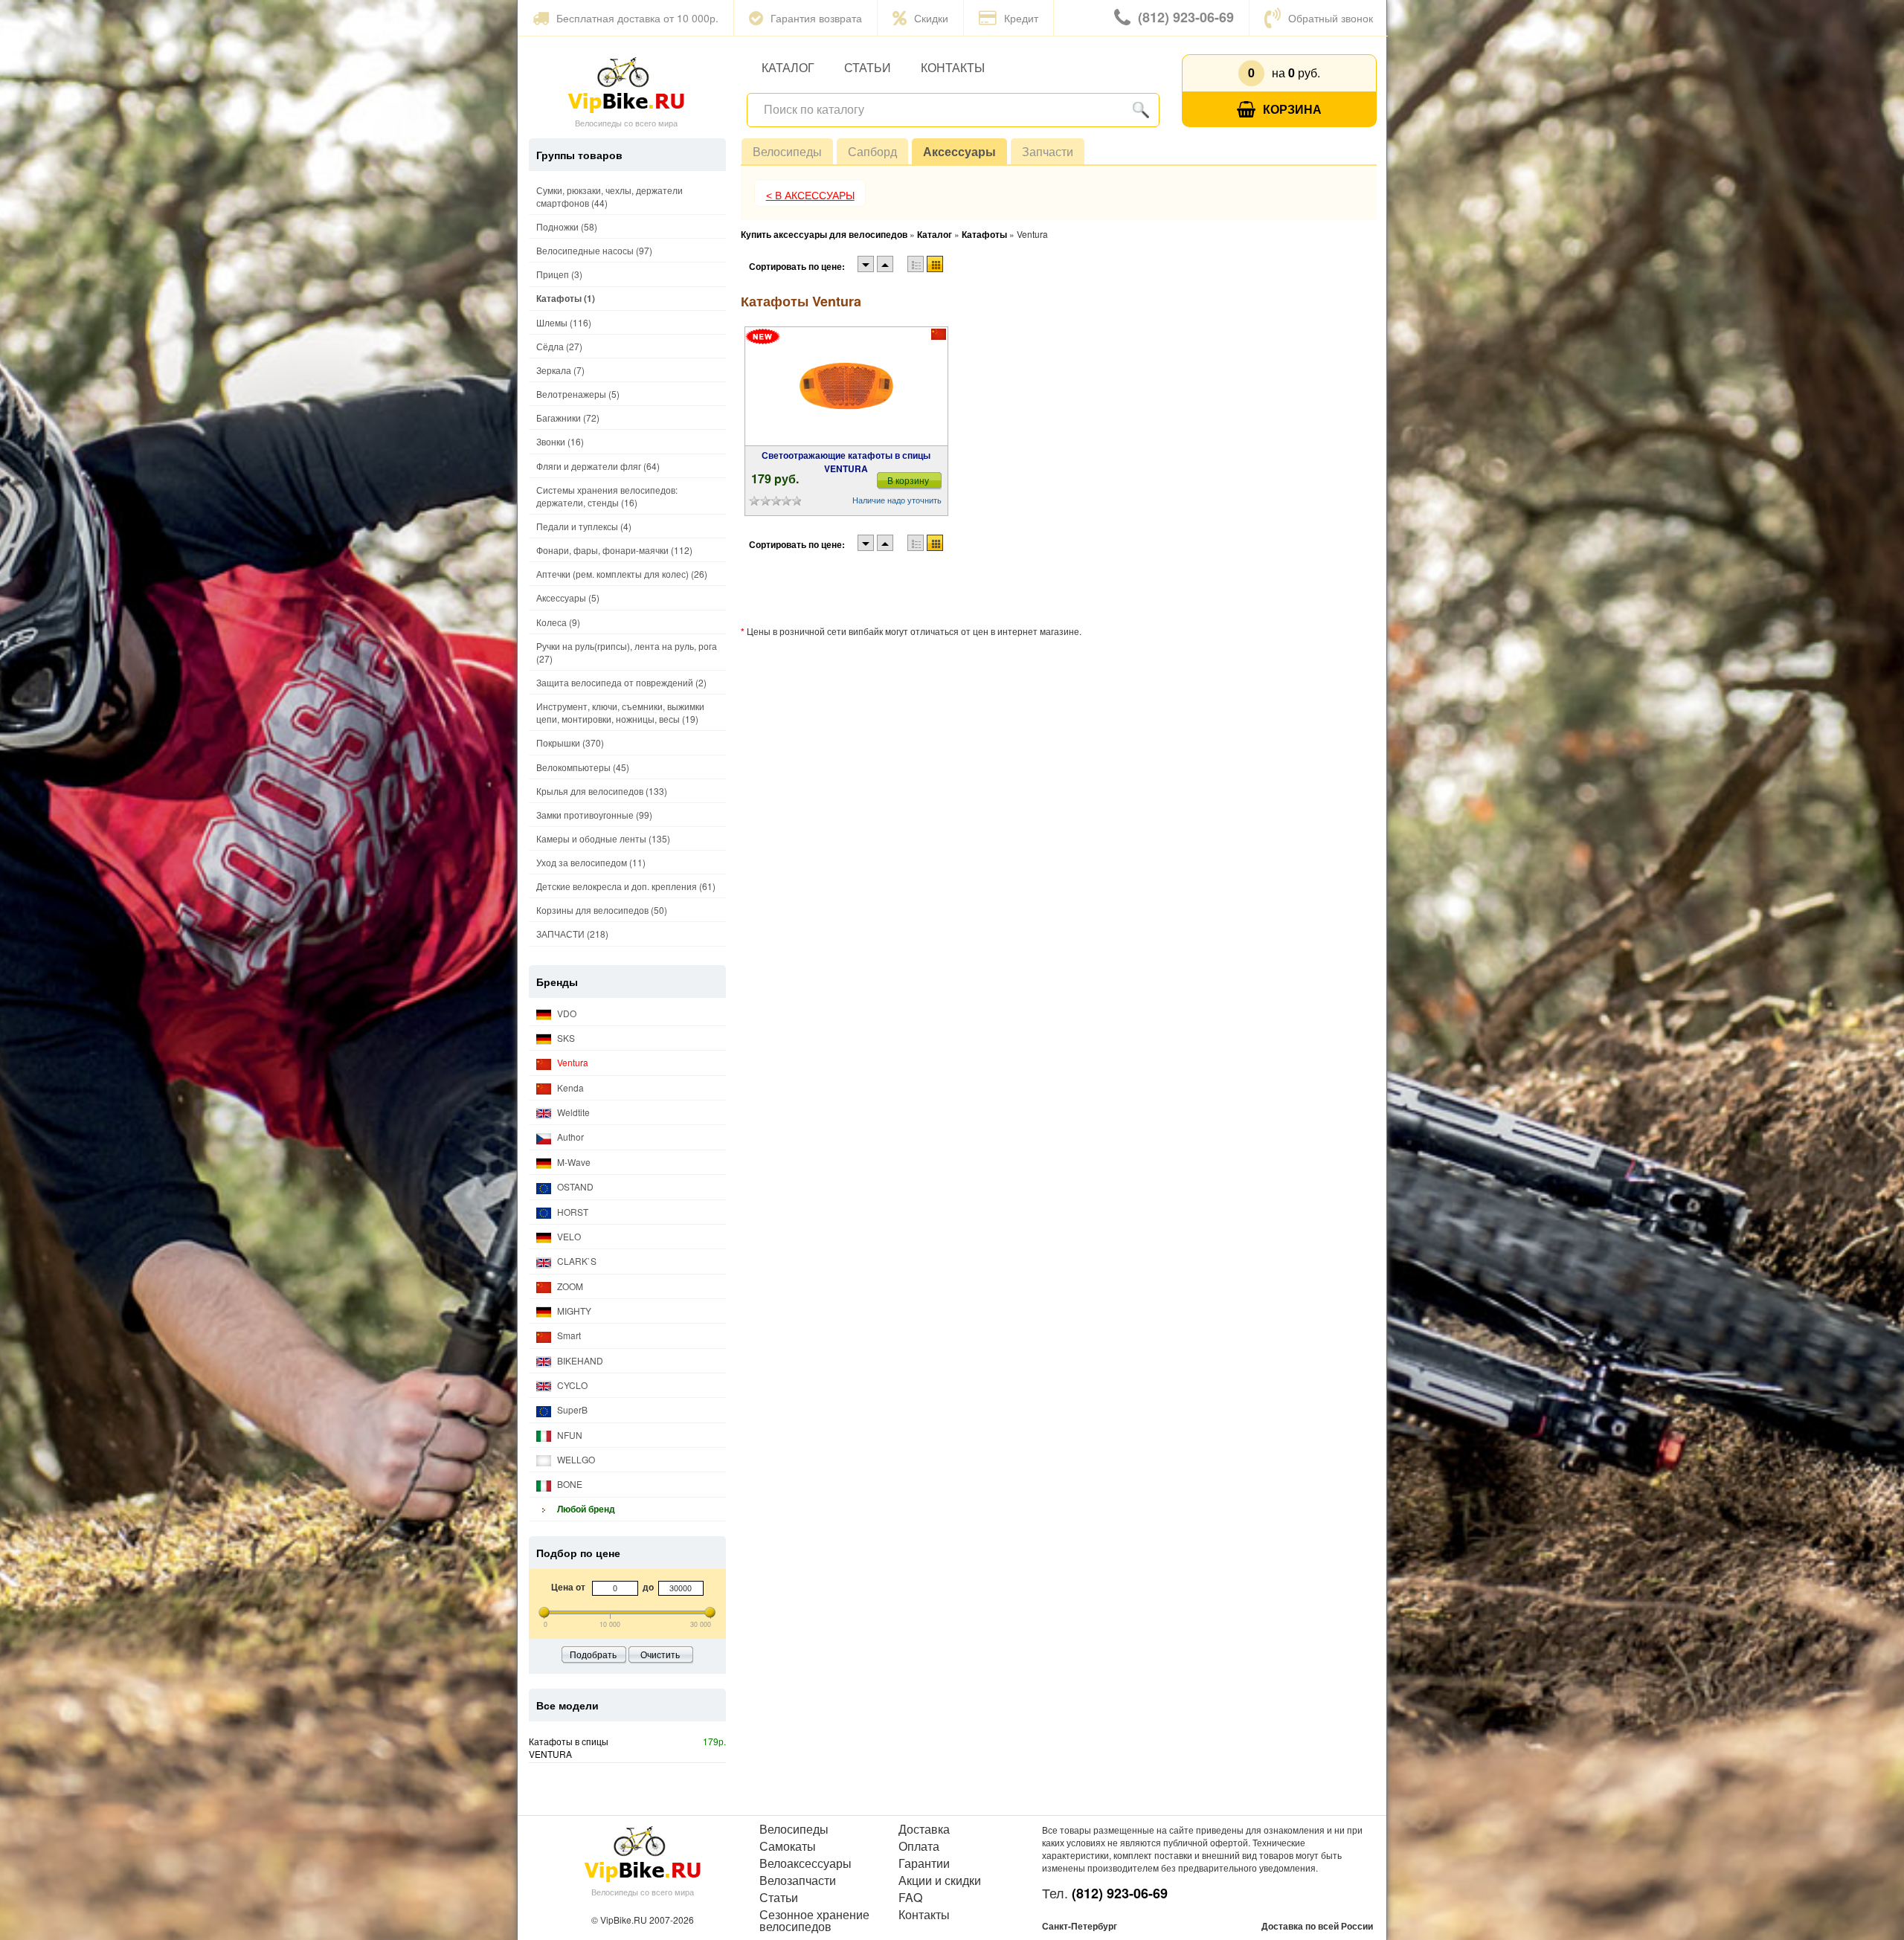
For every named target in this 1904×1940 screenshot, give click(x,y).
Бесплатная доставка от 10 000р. (637, 18)
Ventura (572, 1062)
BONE (569, 1484)
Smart (568, 1335)
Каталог (788, 67)
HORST (572, 1212)
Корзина (1292, 109)
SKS (565, 1038)
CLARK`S (576, 1261)
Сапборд (872, 151)
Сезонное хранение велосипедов (814, 1921)
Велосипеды (787, 151)
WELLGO (575, 1459)
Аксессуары (959, 151)
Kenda (569, 1087)
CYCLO (571, 1385)
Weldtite (572, 1112)
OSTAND (574, 1186)
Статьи (868, 67)
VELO (568, 1236)
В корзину (908, 480)
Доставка (924, 1829)
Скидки (931, 18)
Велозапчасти (798, 1881)
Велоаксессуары (805, 1863)
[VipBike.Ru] (626, 84)
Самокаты (788, 1846)
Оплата (919, 1846)
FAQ (910, 1898)
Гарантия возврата (816, 18)
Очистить (660, 1654)
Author (569, 1137)
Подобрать (593, 1654)
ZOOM (569, 1286)
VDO (566, 1013)
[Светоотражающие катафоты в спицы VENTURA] (846, 387)
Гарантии (924, 1863)
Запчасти (1048, 151)
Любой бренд (585, 1509)
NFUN (569, 1435)
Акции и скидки (940, 1881)
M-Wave (573, 1162)
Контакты (953, 67)
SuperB (571, 1409)
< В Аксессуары (810, 196)
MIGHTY (573, 1311)
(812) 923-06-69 (1186, 17)
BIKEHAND (579, 1360)
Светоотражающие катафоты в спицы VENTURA (846, 462)
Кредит (1021, 18)
